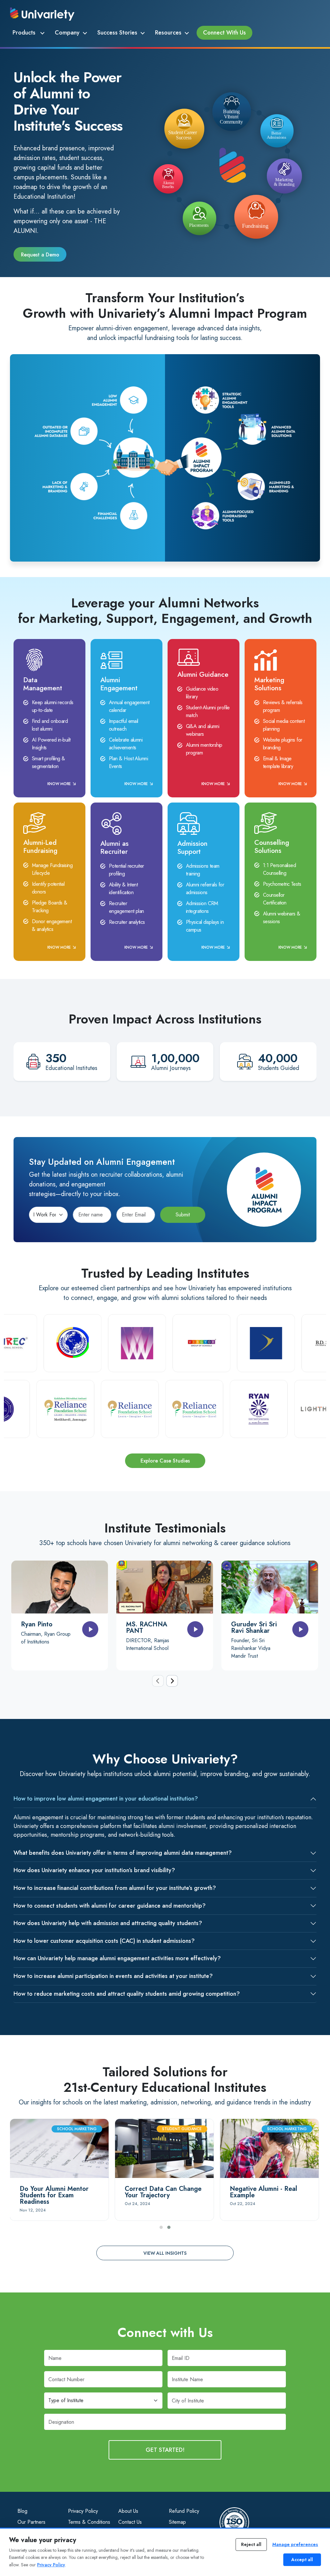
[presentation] (158, 1681)
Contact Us (130, 2522)
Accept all (302, 2560)
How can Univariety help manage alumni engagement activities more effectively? (117, 1958)
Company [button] (67, 33)
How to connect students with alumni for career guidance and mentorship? (110, 1906)
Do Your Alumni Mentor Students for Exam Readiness (54, 2195)
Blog (22, 2511)
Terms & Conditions (89, 2522)
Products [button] (25, 33)
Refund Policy (184, 2511)
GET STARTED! (165, 2450)
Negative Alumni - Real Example (263, 2192)
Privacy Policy (83, 2511)
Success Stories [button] (117, 33)
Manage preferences (295, 2544)
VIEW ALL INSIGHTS (165, 2253)
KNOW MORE (59, 784)
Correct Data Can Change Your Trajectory (163, 2192)
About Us (128, 2511)
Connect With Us (224, 33)
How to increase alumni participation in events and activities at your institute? (113, 1976)
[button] (161, 2227)
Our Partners (31, 2522)
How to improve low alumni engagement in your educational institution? (106, 1799)
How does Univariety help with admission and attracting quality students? (108, 1923)
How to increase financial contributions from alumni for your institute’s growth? (115, 1888)
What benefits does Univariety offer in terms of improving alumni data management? (123, 1853)
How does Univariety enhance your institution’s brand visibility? (94, 1870)
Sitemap (177, 2522)
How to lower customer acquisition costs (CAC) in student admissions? (104, 1941)
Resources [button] (168, 33)
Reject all (251, 2544)
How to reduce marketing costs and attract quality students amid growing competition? (127, 1994)
